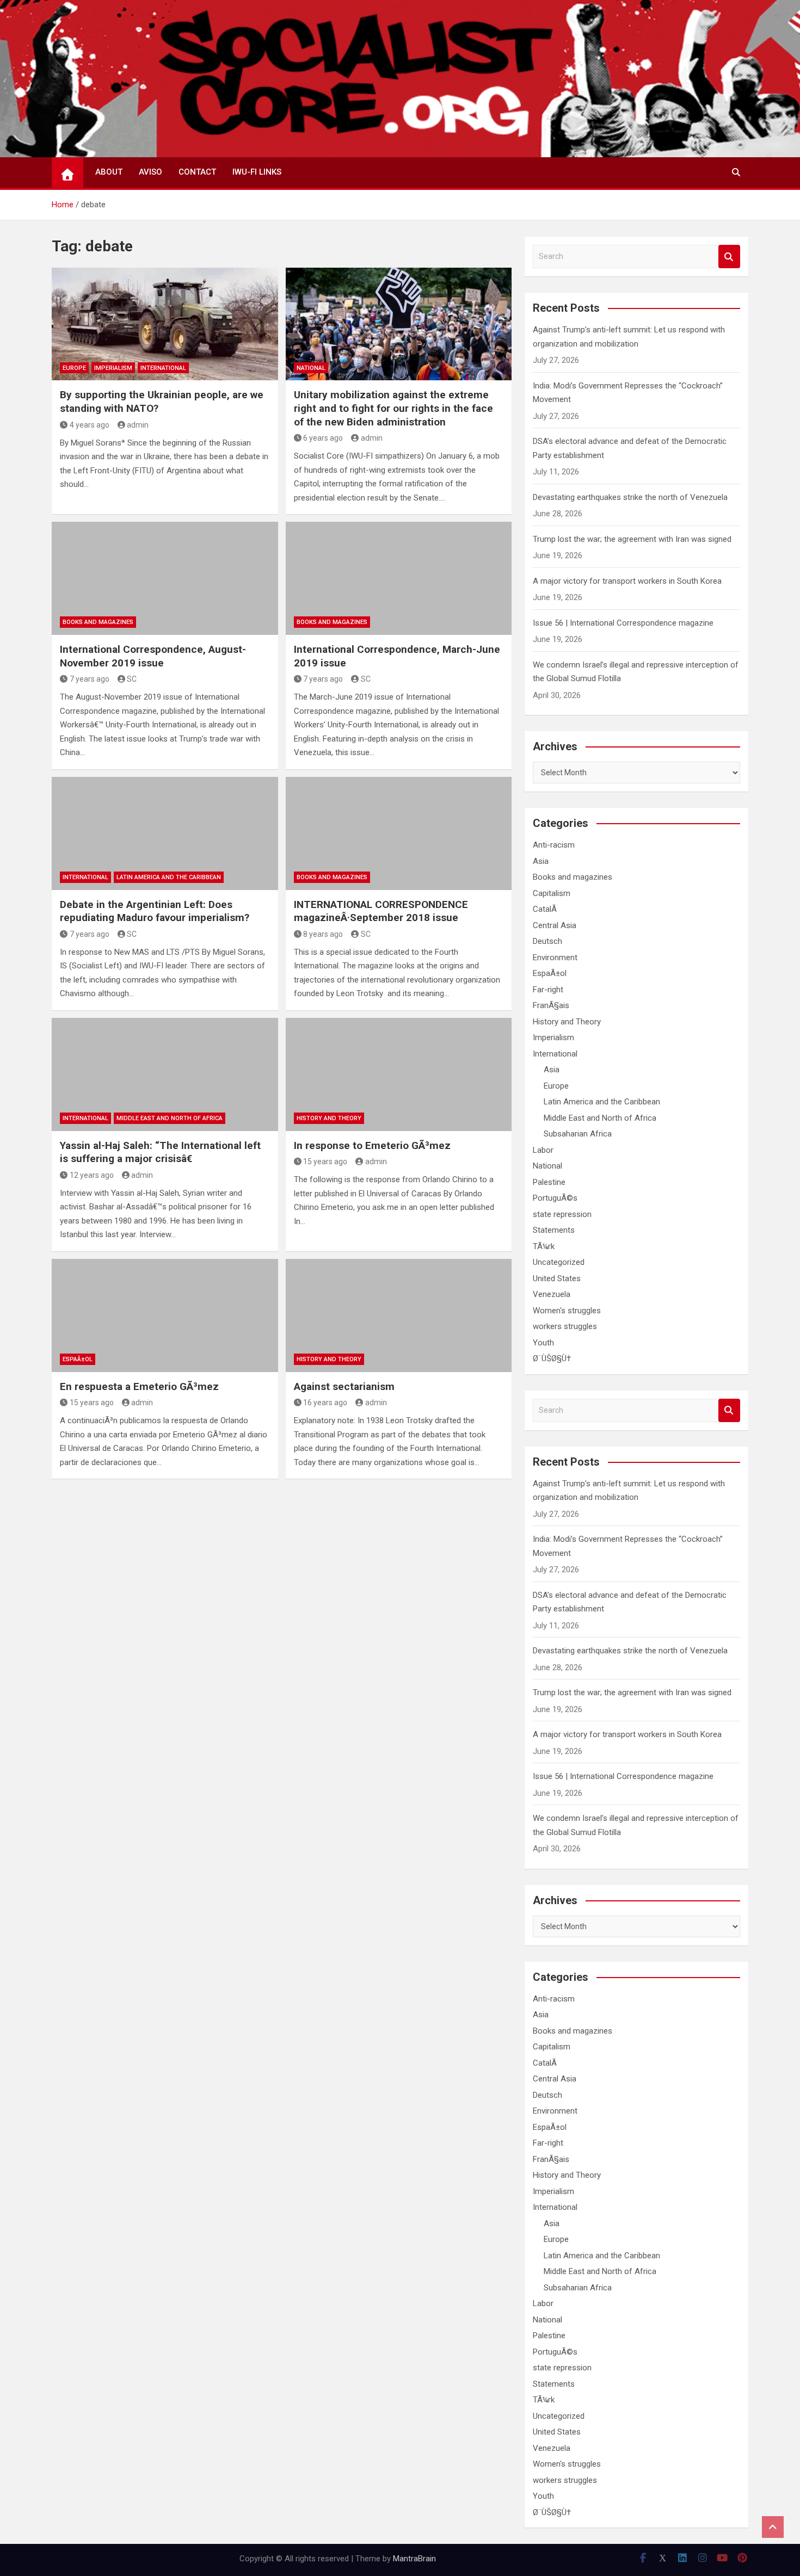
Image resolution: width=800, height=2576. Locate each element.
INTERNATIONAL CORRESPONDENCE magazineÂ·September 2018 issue (381, 911)
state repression (562, 1214)
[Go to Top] (773, 2527)
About (109, 172)
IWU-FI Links (257, 172)
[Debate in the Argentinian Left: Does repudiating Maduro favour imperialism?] (165, 833)
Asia (541, 861)
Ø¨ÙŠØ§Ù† (552, 1358)
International (163, 368)
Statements (554, 1230)
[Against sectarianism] (399, 1315)
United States (557, 1278)
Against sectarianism (344, 1386)
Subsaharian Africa (578, 1134)
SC (132, 679)
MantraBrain (414, 2559)
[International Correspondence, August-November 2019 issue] (165, 578)
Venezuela (552, 1294)
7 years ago (90, 679)
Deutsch (547, 941)
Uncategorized (559, 1262)
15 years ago (325, 1162)
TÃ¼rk (544, 1246)
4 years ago (90, 425)
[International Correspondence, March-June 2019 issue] (399, 578)
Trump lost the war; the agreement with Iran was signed (632, 539)
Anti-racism (554, 845)
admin (138, 425)
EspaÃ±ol (78, 1359)
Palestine (549, 1182)
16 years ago (325, 1403)
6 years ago (323, 438)
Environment (555, 957)
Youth (543, 1343)
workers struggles (565, 1326)
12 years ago (92, 1175)
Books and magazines (98, 622)
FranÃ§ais (551, 1005)
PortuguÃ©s (555, 1198)
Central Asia (555, 925)
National (311, 368)
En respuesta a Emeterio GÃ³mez (139, 1386)
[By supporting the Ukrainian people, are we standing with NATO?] (165, 324)
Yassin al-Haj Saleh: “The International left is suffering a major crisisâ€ (160, 1152)
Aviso (150, 172)
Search (729, 257)
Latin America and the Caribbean (169, 877)
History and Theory (329, 1118)
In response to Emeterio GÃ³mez (372, 1145)
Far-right (548, 990)
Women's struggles (567, 1311)
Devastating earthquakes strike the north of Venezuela (630, 497)
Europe (74, 368)
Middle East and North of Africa (170, 1118)
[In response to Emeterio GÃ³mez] (399, 1074)
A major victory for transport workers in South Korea (627, 581)
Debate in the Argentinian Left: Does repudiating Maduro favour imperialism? (155, 911)
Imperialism (113, 368)
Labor (543, 1150)
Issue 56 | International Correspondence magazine (623, 623)
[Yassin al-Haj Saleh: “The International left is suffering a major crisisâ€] (165, 1074)
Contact (197, 172)
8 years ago (323, 934)
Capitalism (552, 893)
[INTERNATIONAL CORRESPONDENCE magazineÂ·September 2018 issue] (399, 833)
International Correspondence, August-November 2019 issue (153, 656)
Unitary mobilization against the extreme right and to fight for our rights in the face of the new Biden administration (393, 408)
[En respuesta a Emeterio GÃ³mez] (165, 1315)
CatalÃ (546, 909)
